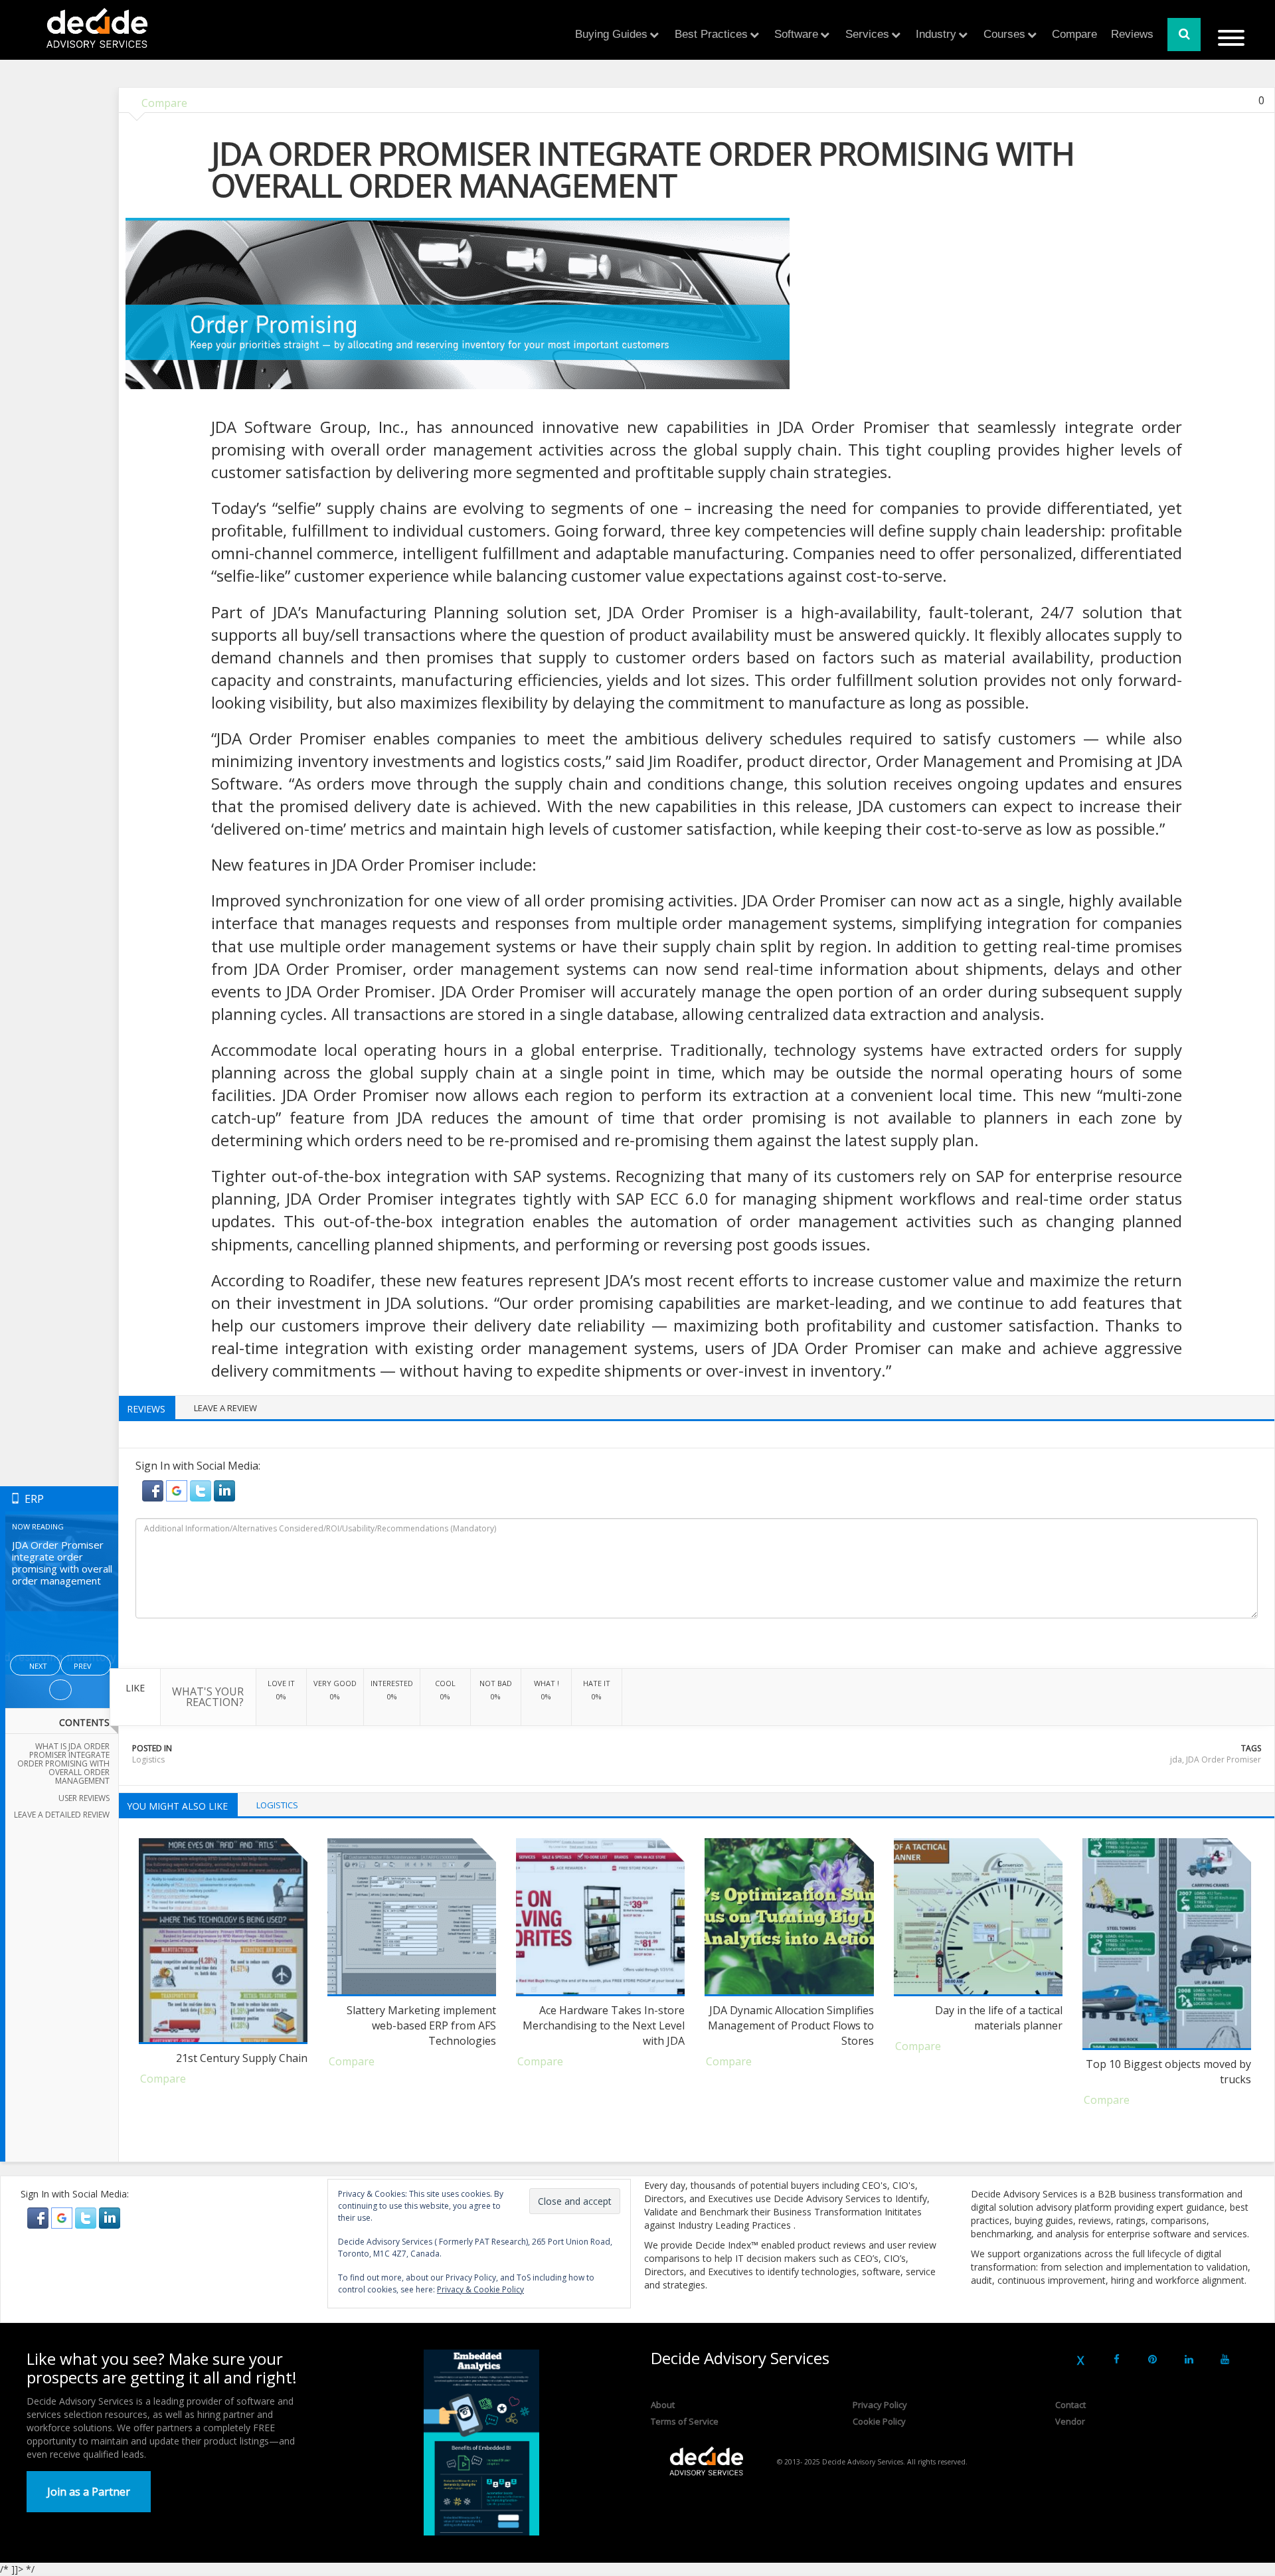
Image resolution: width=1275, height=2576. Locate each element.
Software (796, 34)
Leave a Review (225, 1408)
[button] (154, 1490)
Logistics (148, 1760)
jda (1176, 1760)
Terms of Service (685, 2421)
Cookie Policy (879, 2421)
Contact (1070, 2405)
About (663, 2405)
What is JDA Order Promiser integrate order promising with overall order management (63, 1764)
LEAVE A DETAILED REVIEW (62, 1815)
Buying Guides (611, 34)
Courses (1004, 34)
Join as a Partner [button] (89, 2492)
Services (867, 34)
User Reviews (84, 1798)
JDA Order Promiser (1224, 1760)
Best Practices (711, 34)
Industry (936, 34)
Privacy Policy (880, 2405)
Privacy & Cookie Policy (480, 2289)
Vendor (1070, 2421)
